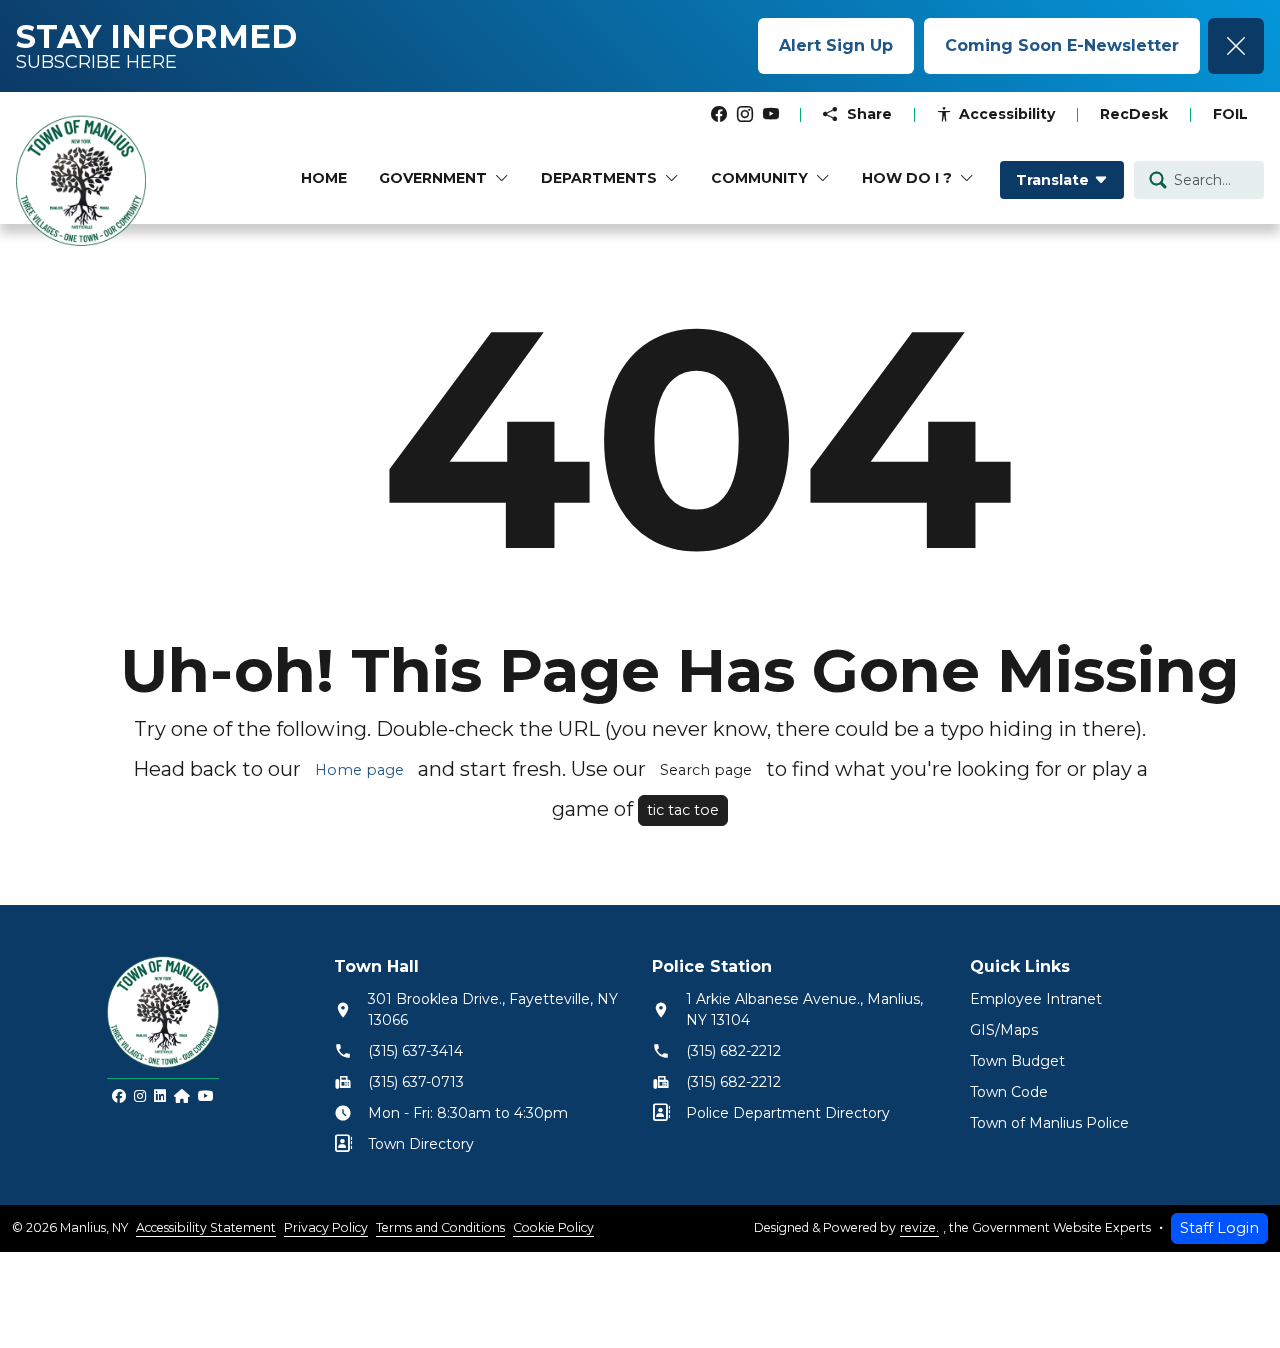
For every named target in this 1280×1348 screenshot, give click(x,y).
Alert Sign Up (836, 45)
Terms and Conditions (440, 1227)
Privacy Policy (326, 1227)
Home (324, 178)
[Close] (1236, 46)
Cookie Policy (553, 1227)
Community (759, 178)
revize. (919, 1227)
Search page (706, 770)
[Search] (1158, 180)
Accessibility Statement (206, 1227)
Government (433, 178)
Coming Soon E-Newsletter (1062, 45)
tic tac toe (683, 810)
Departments (599, 178)
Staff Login (1219, 1228)
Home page (359, 770)
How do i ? (907, 178)
